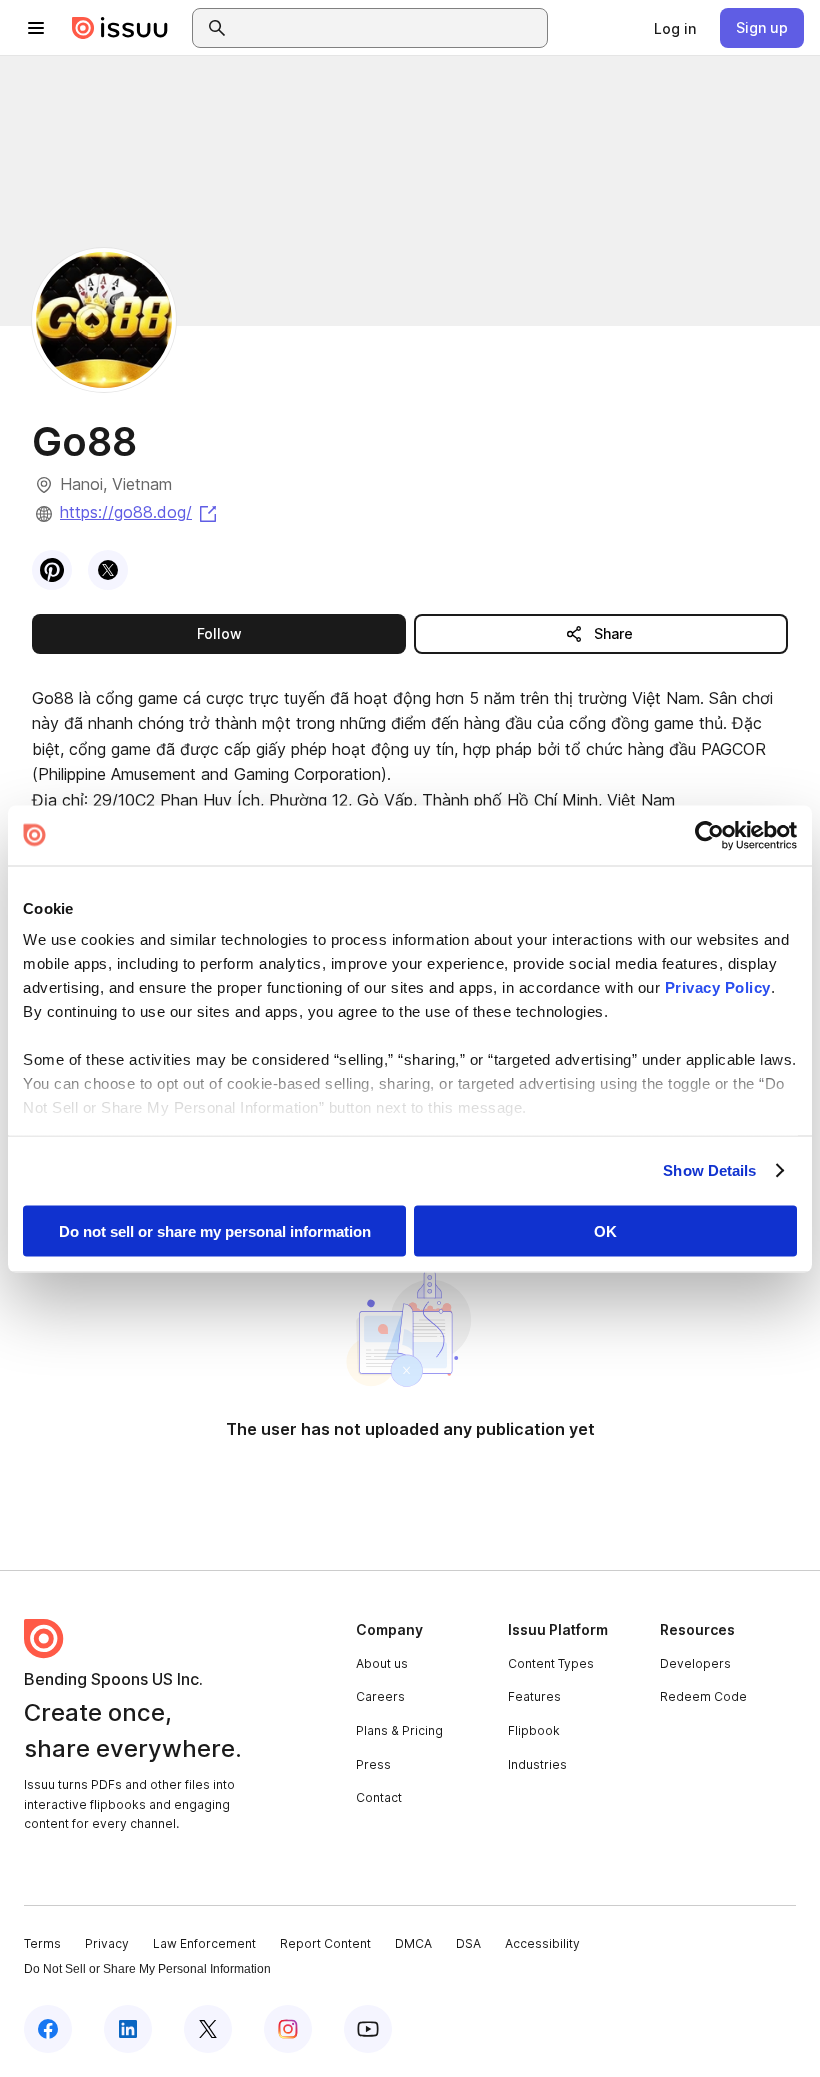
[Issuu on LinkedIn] (128, 2029)
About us (382, 1663)
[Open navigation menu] (36, 28)
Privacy (107, 1943)
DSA (468, 1943)
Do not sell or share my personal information (215, 1230)
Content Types (551, 1663)
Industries (537, 1764)
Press (373, 1764)
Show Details (709, 1170)
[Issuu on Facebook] (48, 2029)
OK (605, 1230)
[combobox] (388, 28)
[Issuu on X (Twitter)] (208, 2029)
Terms (42, 1943)
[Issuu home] (120, 28)
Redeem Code (703, 1696)
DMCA (413, 1943)
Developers (695, 1663)
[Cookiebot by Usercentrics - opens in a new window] (709, 835)
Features (534, 1696)
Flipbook (534, 1730)
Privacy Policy (718, 987)
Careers (380, 1696)
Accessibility (542, 1943)
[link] (675, 28)
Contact (379, 1797)
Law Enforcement (204, 1943)
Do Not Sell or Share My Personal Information (147, 1969)
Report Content (325, 1943)
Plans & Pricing (399, 1730)
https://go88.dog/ (140, 512)
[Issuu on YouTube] (368, 2029)
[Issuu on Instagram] (288, 2029)
